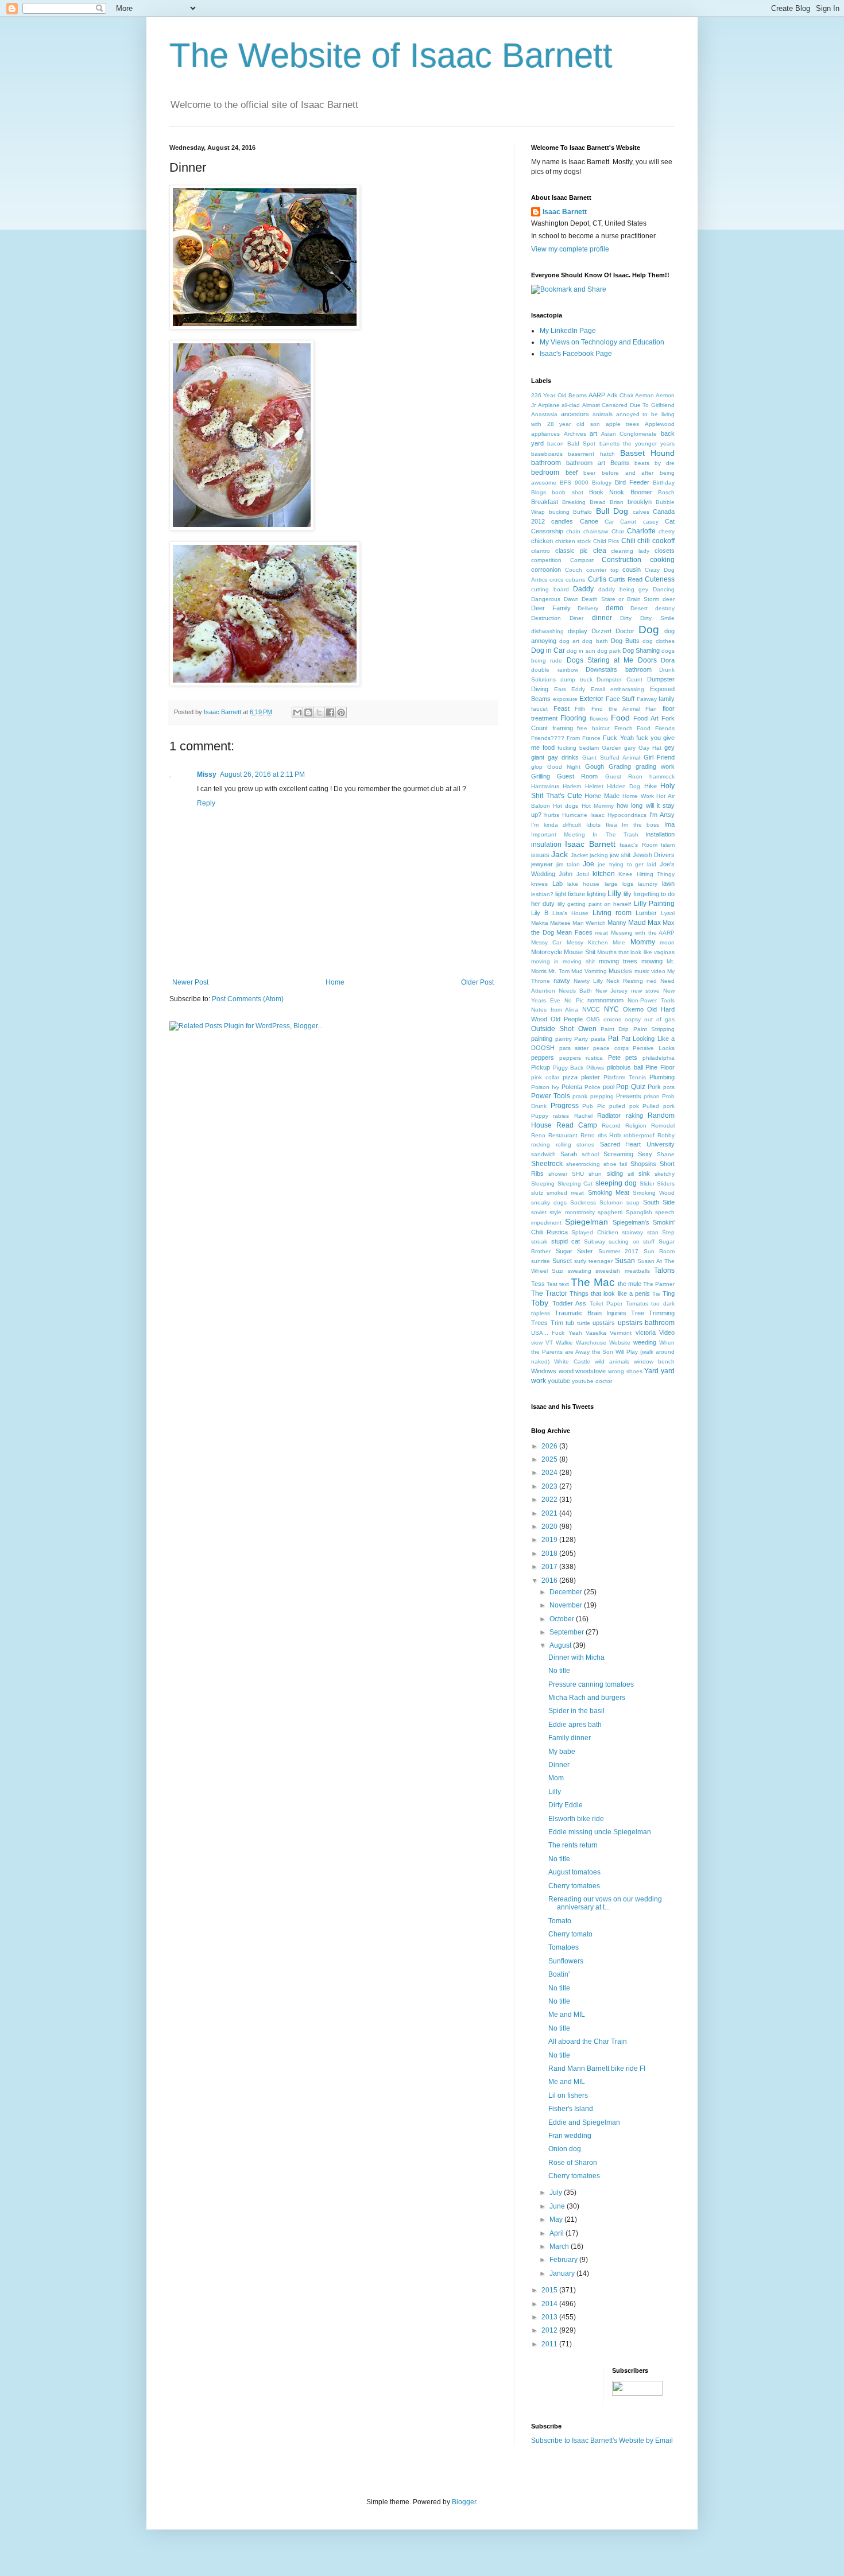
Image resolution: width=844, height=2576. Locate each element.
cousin (632, 570)
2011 (550, 2344)
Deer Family (551, 608)
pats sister (574, 1048)
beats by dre (655, 463)
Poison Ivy (545, 1087)
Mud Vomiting (589, 971)
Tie (656, 1294)
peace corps (611, 1048)
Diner (576, 618)
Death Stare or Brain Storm (620, 599)
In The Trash (615, 834)
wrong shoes (625, 1371)
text (564, 1284)
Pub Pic (594, 1106)
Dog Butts (625, 641)
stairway (632, 1232)
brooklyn (640, 502)
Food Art (646, 718)
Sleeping (543, 1184)
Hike (651, 786)
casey (651, 522)
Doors (647, 660)
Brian (617, 502)
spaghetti (610, 1212)
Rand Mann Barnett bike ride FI (597, 2068)
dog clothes (659, 641)
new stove (645, 991)
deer (669, 599)
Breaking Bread (584, 502)
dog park (609, 651)
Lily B (540, 913)
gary (630, 748)
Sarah (569, 1154)
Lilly (614, 893)
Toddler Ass (570, 1303)
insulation (546, 845)
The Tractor (549, 1293)
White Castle (572, 1361)
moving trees (618, 961)
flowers (599, 718)
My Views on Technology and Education (602, 342)
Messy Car (546, 942)
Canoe (589, 521)
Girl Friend (659, 757)
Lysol (668, 913)
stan (653, 1232)
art (593, 433)
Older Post (477, 982)
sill (631, 1174)
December (567, 1592)
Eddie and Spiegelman (584, 2122)
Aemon (644, 395)
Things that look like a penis (610, 1293)
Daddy (583, 589)
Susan (625, 1261)
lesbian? (542, 894)
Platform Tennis (625, 1077)
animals (603, 414)
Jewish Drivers (654, 855)
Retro (588, 1135)
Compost (582, 560)
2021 (550, 1513)
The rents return (573, 1845)
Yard (651, 1371)
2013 (550, 2317)
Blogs (539, 492)
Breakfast (545, 502)
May (557, 2219)
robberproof (639, 1135)
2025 (550, 1459)
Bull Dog (612, 511)
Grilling (541, 776)
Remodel (663, 1126)
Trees (539, 1323)
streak (539, 1241)
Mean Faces (574, 932)
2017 (550, 1567)
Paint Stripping (654, 1029)
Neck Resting (625, 981)
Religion (636, 1126)
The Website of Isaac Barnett (391, 55)
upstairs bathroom (646, 1323)
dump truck (576, 679)
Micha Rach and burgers (587, 1698)
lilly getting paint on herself (595, 904)
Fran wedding (570, 2136)
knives (539, 884)
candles (562, 521)
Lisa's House (570, 913)
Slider (647, 1184)
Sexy (645, 1154)
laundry (648, 884)
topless (541, 1313)
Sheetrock (547, 1164)
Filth (580, 709)
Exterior (591, 699)
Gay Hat (650, 748)
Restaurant (563, 1135)
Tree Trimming (653, 1313)
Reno (538, 1135)
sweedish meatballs (622, 1271)
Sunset (562, 1261)
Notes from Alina (555, 1010)
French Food (633, 728)
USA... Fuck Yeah (557, 1333)
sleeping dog (616, 1183)
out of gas (659, 1019)
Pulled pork (659, 1106)
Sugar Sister (575, 1251)
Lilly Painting (654, 904)
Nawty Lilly (588, 981)
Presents (629, 1096)
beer (589, 473)
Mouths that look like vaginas (636, 952)
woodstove (591, 1371)
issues (540, 855)
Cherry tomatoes (574, 1886)
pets (631, 1057)
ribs (602, 1135)
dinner (602, 618)
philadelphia (659, 1058)
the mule (630, 1284)
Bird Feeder (632, 482)
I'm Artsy (662, 815)
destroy (665, 608)
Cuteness (660, 579)
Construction (622, 560)
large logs (619, 884)
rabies (561, 1116)
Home (335, 982)
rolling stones (575, 1144)
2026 (550, 1446)
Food (620, 718)
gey (669, 747)
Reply (206, 803)
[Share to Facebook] (330, 712)
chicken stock (573, 541)
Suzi (557, 1271)
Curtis (597, 579)
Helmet (594, 786)
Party (581, 1039)
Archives (575, 434)
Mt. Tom (559, 971)
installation (660, 834)
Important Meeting (558, 834)
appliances (545, 434)
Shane (666, 1154)
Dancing (664, 589)
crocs (556, 580)
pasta (598, 1039)
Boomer (641, 492)
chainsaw (596, 531)
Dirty (626, 618)
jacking (599, 855)
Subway (595, 1241)
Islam (668, 845)
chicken (542, 541)
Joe (589, 864)
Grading (620, 766)
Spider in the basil (576, 1711)
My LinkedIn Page (568, 331)
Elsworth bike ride (576, 1819)
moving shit (579, 961)
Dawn (571, 599)
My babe (562, 1752)
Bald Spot (581, 443)
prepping (602, 1096)
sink (644, 1173)
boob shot (567, 492)
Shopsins (643, 1164)
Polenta (572, 1087)
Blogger (464, 2502)
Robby (666, 1135)
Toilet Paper (606, 1304)
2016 (550, 1581)
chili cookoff (656, 541)
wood (566, 1371)
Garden (612, 748)
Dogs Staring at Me (600, 660)
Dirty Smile (657, 618)
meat (601, 933)
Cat (670, 521)
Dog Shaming (641, 650)
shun (595, 1174)
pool (609, 1087)
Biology (602, 483)
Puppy (540, 1116)
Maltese (560, 923)
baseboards (547, 454)
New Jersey (611, 991)
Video (667, 1332)
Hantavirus (545, 786)
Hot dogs (566, 806)
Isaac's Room (638, 845)
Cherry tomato (570, 1934)
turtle (584, 1323)
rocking (541, 1144)
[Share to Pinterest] (341, 712)
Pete (614, 1057)
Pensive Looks (654, 1048)
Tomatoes (564, 1947)
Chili (628, 541)
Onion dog (565, 2149)
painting (542, 1039)
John (566, 874)
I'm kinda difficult (556, 825)
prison (652, 1096)
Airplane (549, 405)
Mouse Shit (579, 952)
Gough (595, 766)
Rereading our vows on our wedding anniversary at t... (605, 1903)
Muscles (620, 971)
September (568, 1632)
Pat (613, 1039)
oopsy (633, 1019)
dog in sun (581, 651)
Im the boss (640, 825)
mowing (652, 961)
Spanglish (639, 1212)
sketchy (665, 1174)
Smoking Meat (609, 1192)
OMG (593, 1019)
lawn (668, 884)
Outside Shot (552, 1029)
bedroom (545, 472)
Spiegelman (586, 1222)
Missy (207, 774)
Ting (669, 1293)
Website (620, 1343)
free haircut (593, 728)
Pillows (595, 1068)
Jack (560, 854)
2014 (550, 2304)
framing (563, 728)
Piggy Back (568, 1068)
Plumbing (662, 1077)
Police (593, 1087)
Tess (538, 1284)
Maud (637, 923)
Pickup (541, 1067)
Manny (617, 923)
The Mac (593, 1282)
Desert (639, 608)
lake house (583, 884)
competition (546, 560)
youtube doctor (592, 1381)
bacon (555, 443)
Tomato (560, 1921)
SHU (578, 1174)
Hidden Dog (624, 786)
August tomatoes (574, 1872)
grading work (655, 766)
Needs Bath (575, 991)
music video (650, 971)
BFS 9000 (574, 483)
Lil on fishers (568, 2095)
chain (573, 531)
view (537, 1343)
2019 (550, 1540)
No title (559, 1671)
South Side (659, 1202)
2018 (550, 1554)
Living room (612, 913)
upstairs (604, 1323)
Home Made (602, 796)
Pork (654, 1087)
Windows (544, 1371)
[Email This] (297, 712)
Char (618, 531)
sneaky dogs (549, 1202)
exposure (565, 699)
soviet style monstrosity (563, 1212)
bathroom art (586, 463)
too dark (663, 1304)
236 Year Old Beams (559, 395)
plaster (591, 1077)
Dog (649, 630)
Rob (615, 1135)
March (560, 2246)
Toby (540, 1303)
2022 (550, 1500)
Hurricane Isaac (583, 815)
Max (654, 923)
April (557, 2233)
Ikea (611, 825)
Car (609, 522)
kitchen (604, 874)
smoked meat (565, 1193)
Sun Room (659, 1251)
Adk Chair (620, 395)
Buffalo (582, 512)
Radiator (609, 1115)
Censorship (547, 531)
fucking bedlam (578, 748)
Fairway (647, 699)
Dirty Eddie (566, 1805)
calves (641, 512)
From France (584, 738)
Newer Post (190, 982)
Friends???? (548, 738)
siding (615, 1173)
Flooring (573, 718)
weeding (645, 1342)
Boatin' (559, 1974)
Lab (557, 884)
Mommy (643, 942)
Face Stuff (620, 699)
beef (572, 472)
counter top (603, 570)
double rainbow (555, 670)
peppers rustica (581, 1058)
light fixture (570, 894)
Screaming (618, 1154)
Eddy (578, 689)
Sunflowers (566, 1961)
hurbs (552, 815)
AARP (597, 395)
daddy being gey (623, 589)
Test (552, 1284)
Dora (668, 660)
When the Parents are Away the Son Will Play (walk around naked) (603, 1352)
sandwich (543, 1154)
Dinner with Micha (576, 1657)
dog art (569, 641)
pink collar (545, 1077)
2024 (550, 1473)
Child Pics (606, 541)
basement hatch (591, 454)
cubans (575, 580)
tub (570, 1323)
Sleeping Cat (575, 1184)
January (563, 2273)
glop (537, 767)
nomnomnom (605, 1000)
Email (598, 689)
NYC (611, 1009)
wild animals (612, 1361)
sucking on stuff (632, 1241)
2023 (550, 1486)
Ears (560, 689)
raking (634, 1115)
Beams (620, 463)
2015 (550, 2290)
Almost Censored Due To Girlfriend (628, 405)
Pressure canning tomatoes (591, 1684)
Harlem (572, 786)
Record (611, 1126)
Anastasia (544, 414)
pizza (570, 1077)
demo (615, 608)
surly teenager (593, 1261)
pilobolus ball (625, 1067)
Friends (665, 728)
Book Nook (607, 492)
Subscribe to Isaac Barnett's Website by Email (602, 2441)
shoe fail (615, 1164)
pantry (564, 1039)
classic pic (572, 551)
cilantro (541, 551)
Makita (540, 923)
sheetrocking (583, 1164)
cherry (667, 531)
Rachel (583, 1116)
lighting (596, 894)
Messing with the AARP (643, 933)
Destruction (546, 618)
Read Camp (577, 1125)
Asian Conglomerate (629, 434)
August (561, 1645)
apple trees (623, 424)
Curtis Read (626, 579)
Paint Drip (615, 1029)
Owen (587, 1029)
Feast (562, 708)
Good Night (564, 767)
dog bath (595, 641)
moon (667, 942)
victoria (646, 1332)
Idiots (593, 825)
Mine (619, 942)
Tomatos (637, 1304)
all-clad (571, 405)
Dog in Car (548, 650)
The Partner (659, 1284)
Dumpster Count (620, 679)
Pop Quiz (631, 1087)
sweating (580, 1271)
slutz (537, 1193)
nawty (562, 981)
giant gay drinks (555, 757)
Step (668, 1232)
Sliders (666, 1184)
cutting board (550, 589)
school (590, 1154)
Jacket (579, 855)
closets (665, 551)
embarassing (627, 689)
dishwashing (547, 631)
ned (652, 981)
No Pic (574, 1000)
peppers (543, 1057)
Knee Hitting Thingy (646, 874)
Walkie (564, 1343)
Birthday (664, 483)
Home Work (638, 796)
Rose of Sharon (573, 2163)
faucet (539, 709)
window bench (654, 1361)
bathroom (546, 463)
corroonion (546, 570)
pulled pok (624, 1106)
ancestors (575, 414)
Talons (664, 1270)
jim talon (568, 864)
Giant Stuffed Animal (611, 758)
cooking (662, 560)
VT (549, 1343)
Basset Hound (647, 453)
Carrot (628, 522)
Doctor (625, 631)
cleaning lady (630, 551)
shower (558, 1174)
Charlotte (641, 531)
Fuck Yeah (618, 738)
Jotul (583, 874)
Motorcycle (547, 952)
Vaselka (596, 1333)
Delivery (588, 608)
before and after (628, 473)
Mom (556, 1778)
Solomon (611, 1202)
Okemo (633, 1009)
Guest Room (577, 776)
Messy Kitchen (587, 942)
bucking (559, 512)
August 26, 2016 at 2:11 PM (262, 774)
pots (669, 1087)
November (567, 1605)
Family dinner (570, 1738)
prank (580, 1096)
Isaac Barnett (565, 212)
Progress (565, 1106)
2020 (550, 1527)
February (564, 2260)
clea (600, 551)
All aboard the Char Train (588, 2042)
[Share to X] (319, 712)
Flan (651, 709)
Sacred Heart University (637, 1144)
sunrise (541, 1261)
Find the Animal (615, 709)
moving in (545, 961)
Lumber (646, 913)
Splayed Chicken (595, 1232)
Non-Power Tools (651, 1000)
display (578, 631)
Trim (557, 1323)
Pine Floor (660, 1067)
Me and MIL (567, 2015)
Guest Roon (624, 776)
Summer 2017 (619, 1251)
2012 (550, 2330)
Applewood (660, 424)
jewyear (542, 864)
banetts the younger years (637, 443)
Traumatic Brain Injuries (591, 1313)
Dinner (559, 1765)
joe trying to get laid (627, 864)
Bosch (666, 492)
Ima (669, 824)
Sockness (583, 1202)
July (557, 2192)
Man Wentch (589, 923)
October (563, 1619)
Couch (574, 570)
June (558, 2206)
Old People (567, 1019)
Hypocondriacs (627, 815)
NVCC (591, 1009)
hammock (662, 776)
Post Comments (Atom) (248, 999)
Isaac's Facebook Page (576, 354)
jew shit (620, 855)
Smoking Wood (654, 1193)
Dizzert (601, 631)
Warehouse (591, 1343)
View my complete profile (570, 249)
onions (612, 1019)
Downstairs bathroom (619, 669)
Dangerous (546, 599)
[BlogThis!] (308, 712)
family (667, 699)
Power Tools (551, 1096)
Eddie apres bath (575, 1725)
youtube (559, 1381)
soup (633, 1202)
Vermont (621, 1333)
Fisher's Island (571, 2109)
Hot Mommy (598, 806)
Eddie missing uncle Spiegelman (600, 1832)
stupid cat (566, 1241)
